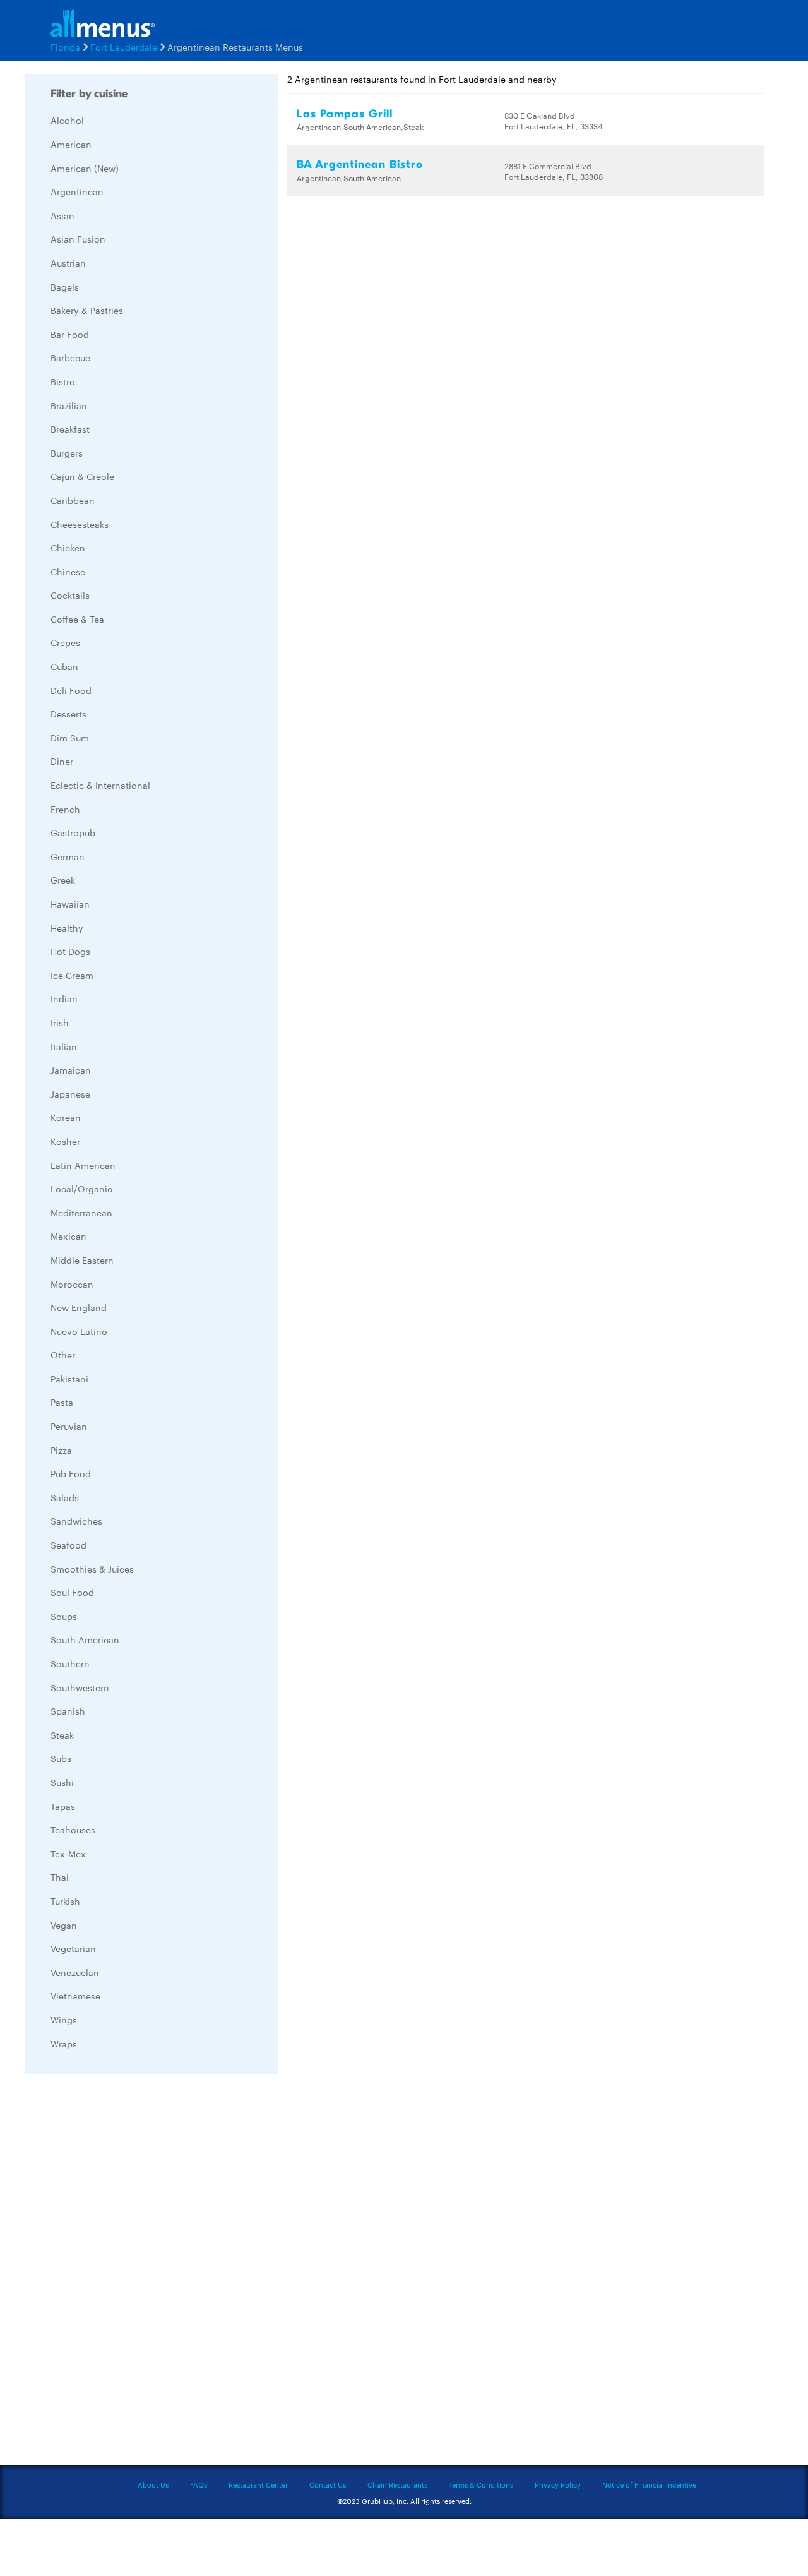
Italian (64, 1046)
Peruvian (69, 1426)
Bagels (65, 287)
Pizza (61, 1450)
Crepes (65, 642)
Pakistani (69, 1379)
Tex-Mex (68, 1854)
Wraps (64, 2044)
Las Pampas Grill (345, 114)
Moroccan (72, 1284)
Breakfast (70, 429)
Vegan (64, 1925)
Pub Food (71, 1473)
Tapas (63, 1806)
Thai (60, 1877)
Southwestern (80, 1687)
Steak (62, 1735)
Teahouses (73, 1830)
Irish (60, 1022)
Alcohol (67, 120)
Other (63, 1355)
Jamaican (71, 1070)
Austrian (68, 263)
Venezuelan (75, 1972)
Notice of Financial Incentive (649, 2484)
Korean (66, 1117)
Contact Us (328, 2484)
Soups (64, 1616)
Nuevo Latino (79, 1331)
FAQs (199, 2484)
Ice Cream (72, 975)
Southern (70, 1663)
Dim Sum (70, 738)
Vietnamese (75, 1996)
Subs (61, 1758)
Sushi (62, 1782)
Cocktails (70, 595)
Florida (65, 47)
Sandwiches (76, 1521)
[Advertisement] (120, 2273)
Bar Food (70, 334)
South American (85, 1639)
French (65, 809)
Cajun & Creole (82, 476)
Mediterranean (81, 1213)
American (71, 144)
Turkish (65, 1901)
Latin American (83, 1165)
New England (79, 1307)
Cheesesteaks (80, 524)
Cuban (64, 666)
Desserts (68, 714)
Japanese (70, 1094)
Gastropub (73, 832)
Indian (64, 998)
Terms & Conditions (481, 2484)
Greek (63, 880)
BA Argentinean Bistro (360, 165)
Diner (62, 761)
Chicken (68, 548)
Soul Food (72, 1592)
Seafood (68, 1545)
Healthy (67, 928)
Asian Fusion (78, 239)
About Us (153, 2484)
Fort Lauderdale (124, 47)
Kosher (65, 1141)
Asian (62, 215)
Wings (64, 2020)
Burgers (67, 453)
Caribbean (73, 500)
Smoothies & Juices (92, 1569)
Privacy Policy (558, 2484)
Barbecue (70, 357)
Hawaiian (70, 904)
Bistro (63, 381)
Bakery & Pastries (87, 310)
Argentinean (77, 191)
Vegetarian (73, 1948)
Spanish (68, 1711)
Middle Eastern (82, 1260)
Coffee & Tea (77, 619)
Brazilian (69, 405)
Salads (65, 1497)
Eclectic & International (100, 785)
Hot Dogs (70, 951)
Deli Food (71, 690)
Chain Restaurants (397, 2484)
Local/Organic (81, 1189)
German (68, 856)
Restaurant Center (258, 2484)
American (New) (85, 168)
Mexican (68, 1236)
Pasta (62, 1402)
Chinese (68, 572)
